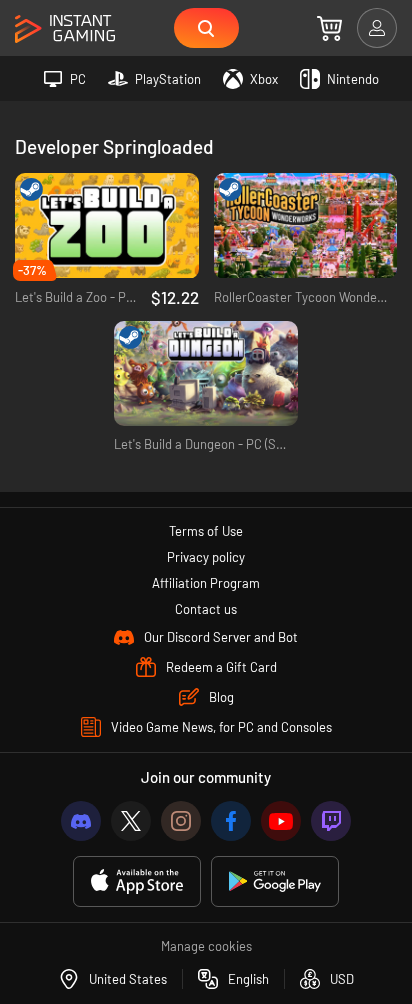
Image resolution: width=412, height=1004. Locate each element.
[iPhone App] (137, 881)
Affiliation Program (206, 583)
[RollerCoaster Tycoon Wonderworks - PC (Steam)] (306, 226)
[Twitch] (331, 821)
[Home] (65, 29)
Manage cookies (206, 946)
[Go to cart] (329, 28)
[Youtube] (281, 821)
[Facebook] (231, 821)
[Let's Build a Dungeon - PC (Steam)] (206, 374)
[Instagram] (181, 821)
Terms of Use (206, 531)
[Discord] (81, 821)
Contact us (206, 609)
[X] (131, 821)
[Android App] (275, 881)
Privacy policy (206, 557)
